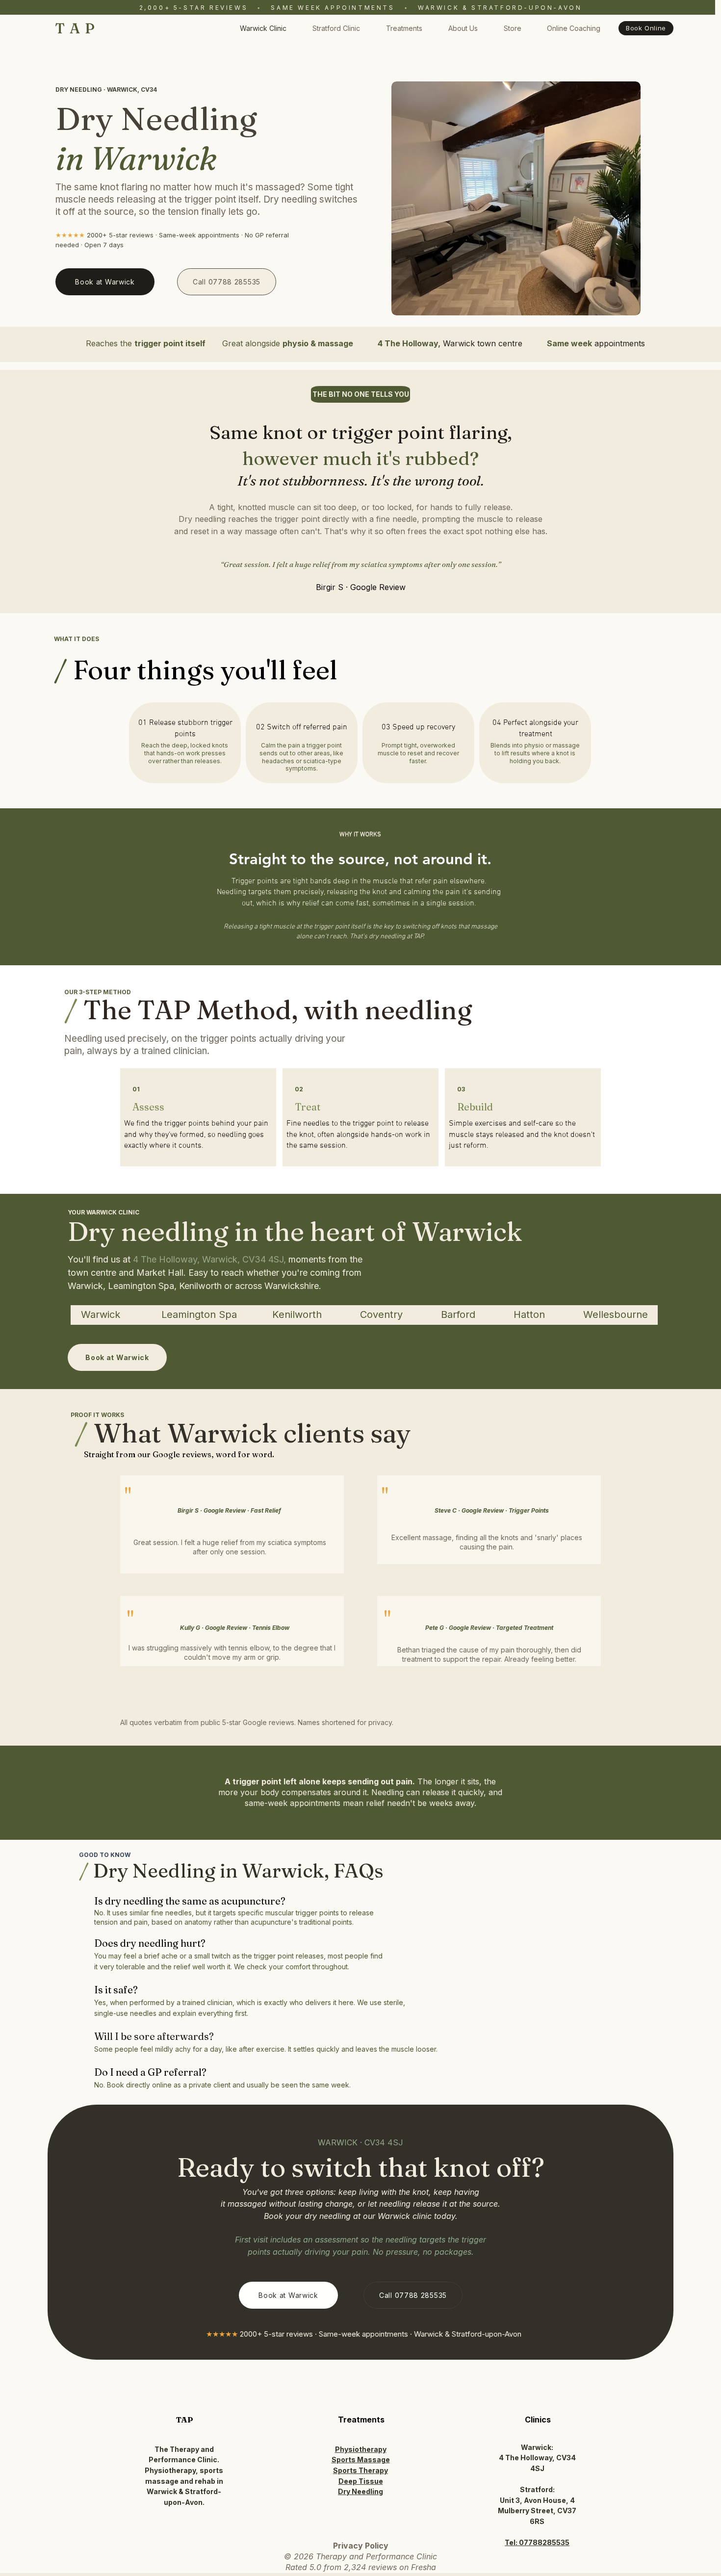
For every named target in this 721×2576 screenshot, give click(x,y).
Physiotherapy (361, 2449)
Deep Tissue (361, 2481)
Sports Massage (361, 2460)
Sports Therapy (360, 2470)
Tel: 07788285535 (537, 2542)
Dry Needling (360, 2491)
